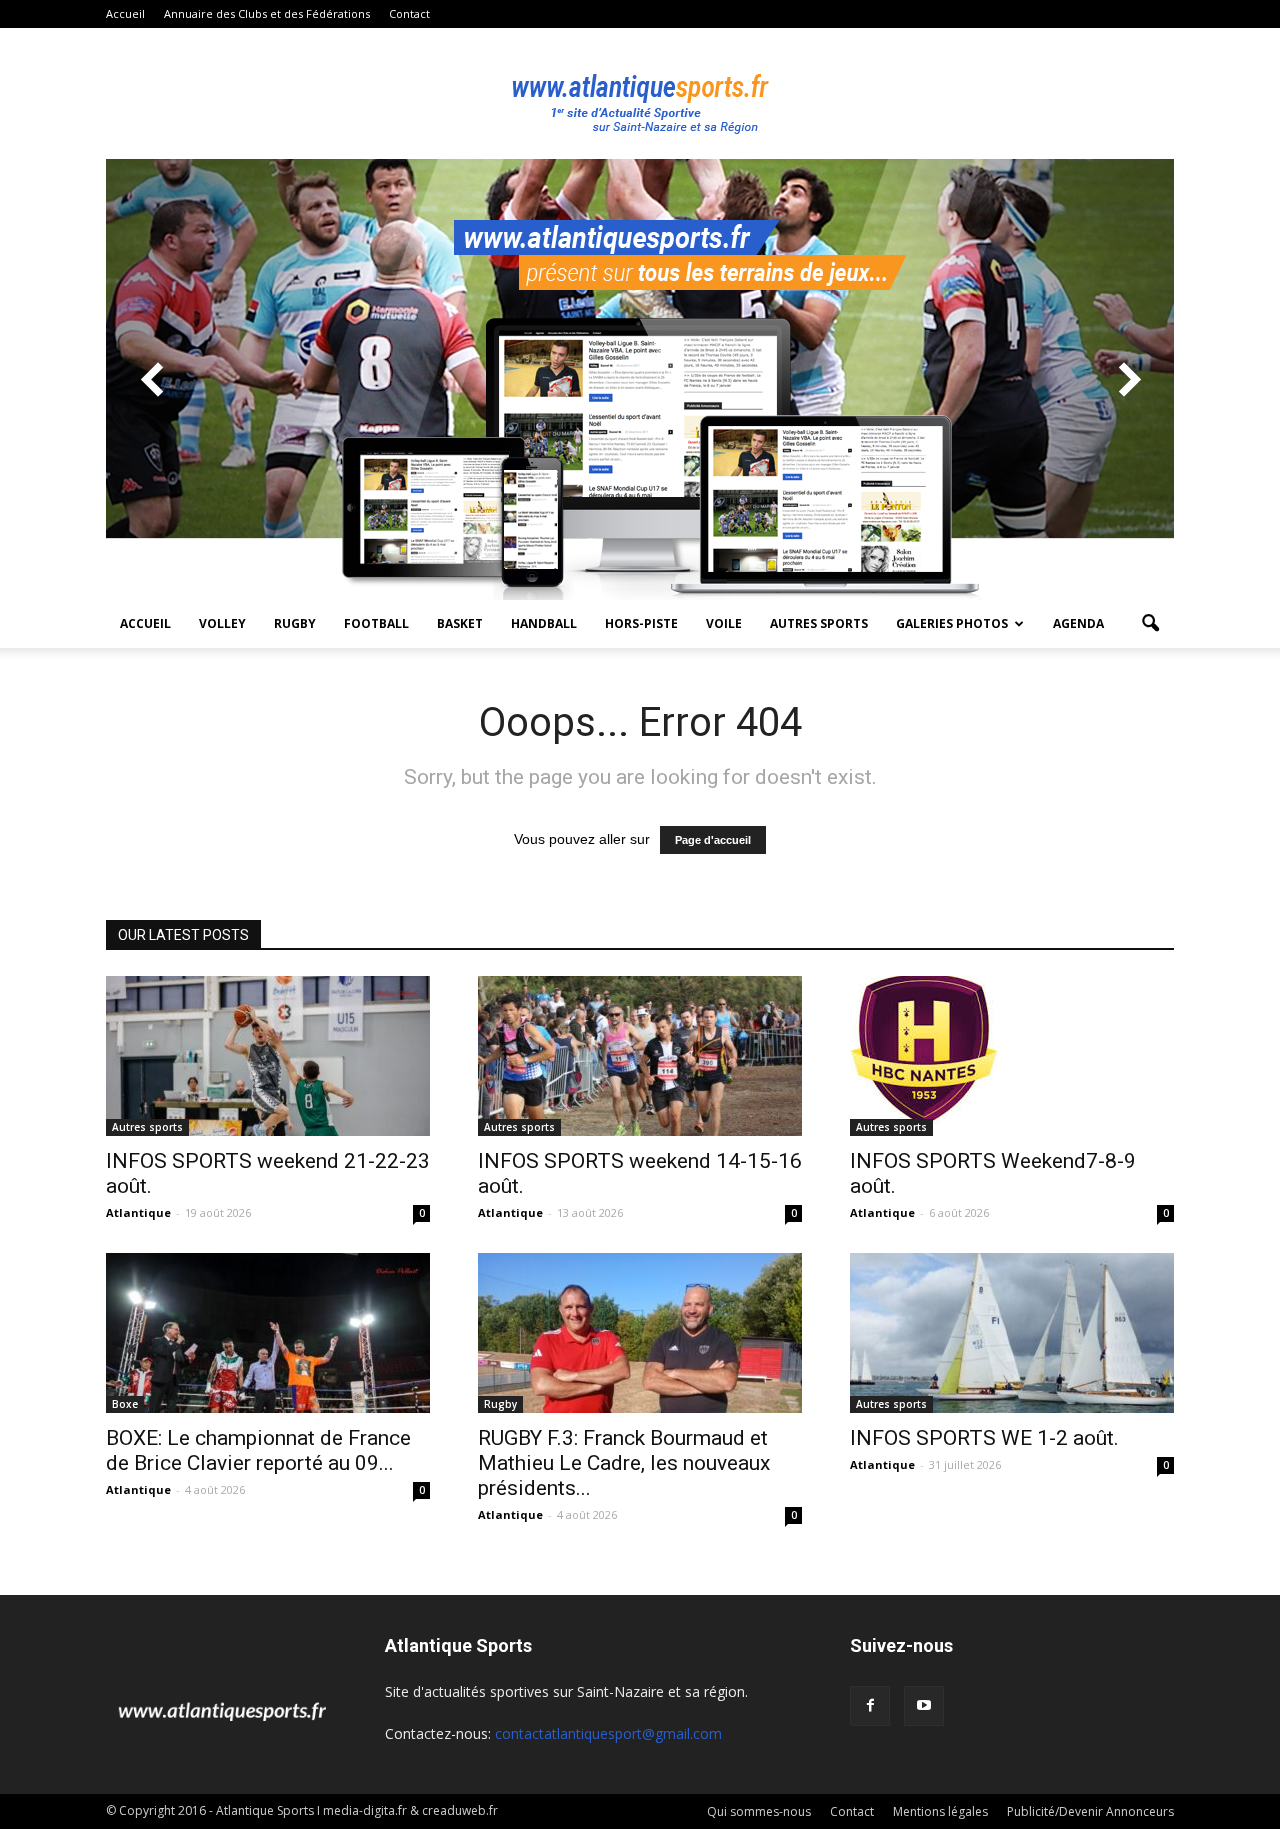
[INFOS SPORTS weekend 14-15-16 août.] (640, 1056)
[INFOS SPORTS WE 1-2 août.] (1012, 1333)
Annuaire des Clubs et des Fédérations (267, 13)
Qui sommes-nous (759, 1811)
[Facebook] (870, 1706)
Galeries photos (952, 623)
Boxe (125, 1404)
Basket (460, 623)
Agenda (1078, 623)
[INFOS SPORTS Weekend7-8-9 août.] (1012, 1050)
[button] (1150, 624)
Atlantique (138, 1212)
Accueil (125, 13)
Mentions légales (940, 1811)
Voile (724, 623)
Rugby (295, 623)
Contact (409, 13)
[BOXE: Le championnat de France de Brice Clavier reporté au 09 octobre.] (268, 1333)
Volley (222, 623)
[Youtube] (924, 1706)
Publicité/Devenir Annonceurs (1090, 1811)
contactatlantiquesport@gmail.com (608, 1733)
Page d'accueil (713, 840)
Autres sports (819, 623)
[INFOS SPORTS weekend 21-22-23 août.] (268, 1056)
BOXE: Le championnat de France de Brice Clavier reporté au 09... (258, 1450)
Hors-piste (641, 623)
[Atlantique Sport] (640, 94)
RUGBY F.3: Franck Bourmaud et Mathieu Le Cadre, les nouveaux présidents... (624, 1463)
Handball (544, 623)
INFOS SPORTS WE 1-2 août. (984, 1438)
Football (376, 623)
